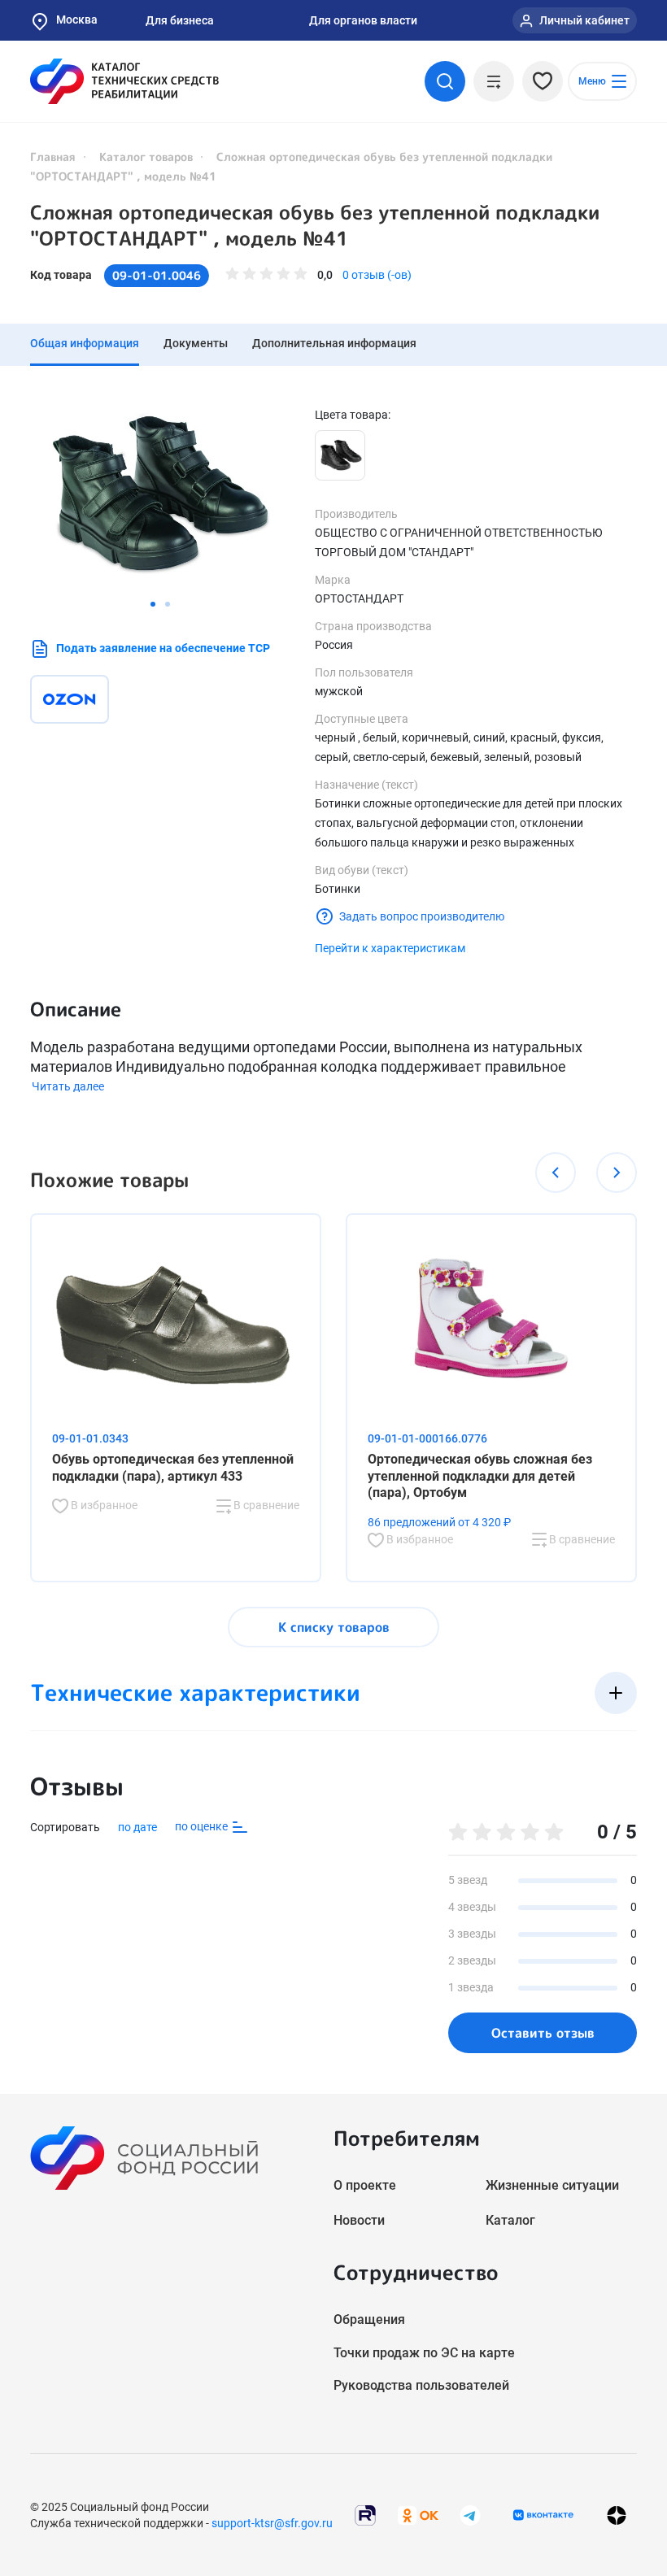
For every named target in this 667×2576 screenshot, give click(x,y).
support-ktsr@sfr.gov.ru (272, 2523)
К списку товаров (334, 1627)
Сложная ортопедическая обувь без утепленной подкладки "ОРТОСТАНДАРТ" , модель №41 (315, 225)
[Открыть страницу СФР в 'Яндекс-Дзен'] (617, 2515)
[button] (153, 604)
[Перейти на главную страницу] (124, 81)
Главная (53, 157)
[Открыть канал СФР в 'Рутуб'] (365, 2514)
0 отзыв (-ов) (377, 275)
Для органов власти (363, 20)
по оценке (203, 1826)
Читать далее (68, 1086)
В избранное (103, 1505)
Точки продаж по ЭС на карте (424, 2353)
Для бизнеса (180, 20)
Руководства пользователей (421, 2385)
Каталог (510, 2220)
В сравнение (265, 1505)
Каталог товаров (146, 157)
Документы (196, 343)
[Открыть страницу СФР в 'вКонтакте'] (543, 2515)
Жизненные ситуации (552, 2185)
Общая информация (85, 343)
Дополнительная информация (334, 343)
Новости (359, 2220)
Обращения (369, 2319)
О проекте (365, 2185)
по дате (137, 1827)
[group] (160, 493)
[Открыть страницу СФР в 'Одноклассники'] (418, 2514)
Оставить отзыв (543, 2033)
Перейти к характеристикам (390, 948)
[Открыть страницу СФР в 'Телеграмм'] (470, 2514)
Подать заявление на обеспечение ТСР (163, 648)
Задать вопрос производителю (422, 916)
